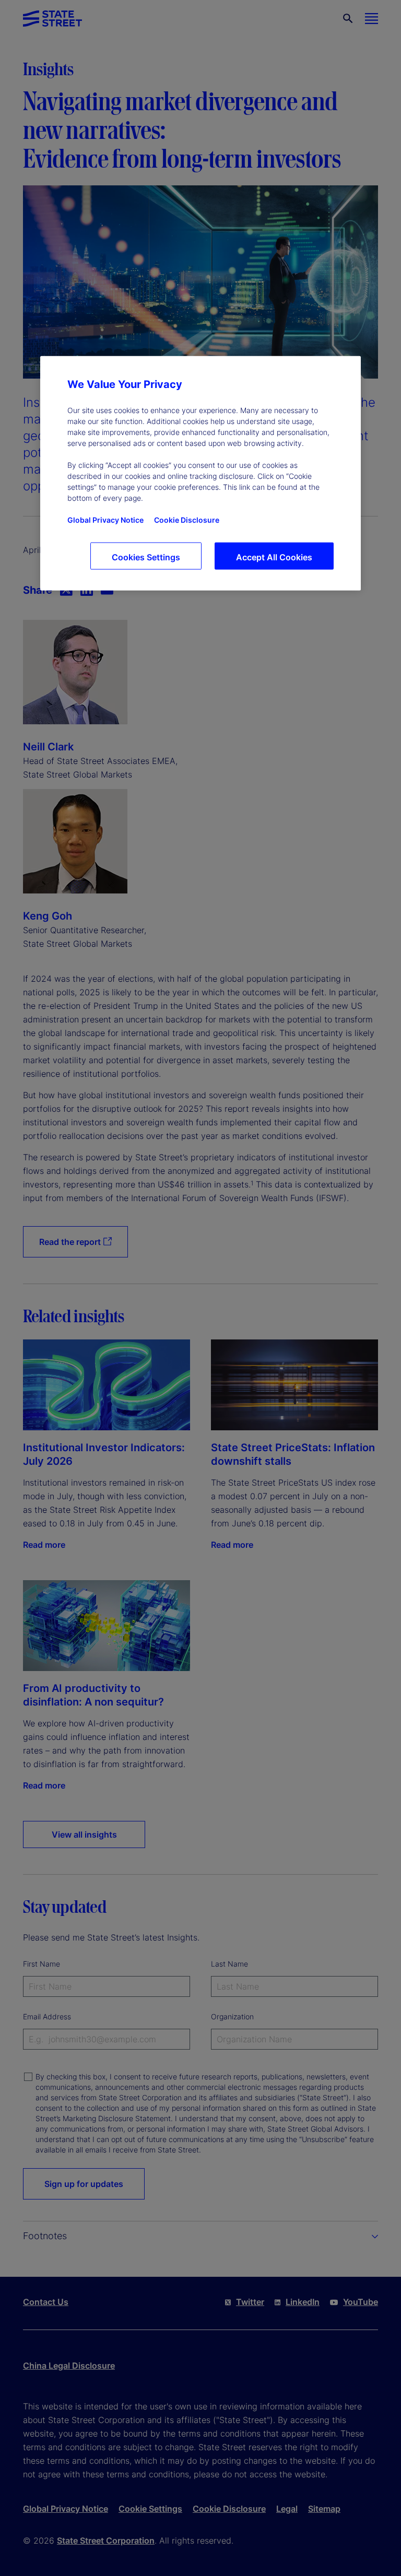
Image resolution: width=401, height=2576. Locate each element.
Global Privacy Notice (105, 520)
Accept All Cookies (274, 557)
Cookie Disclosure (187, 520)
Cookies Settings (146, 557)
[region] (200, 473)
